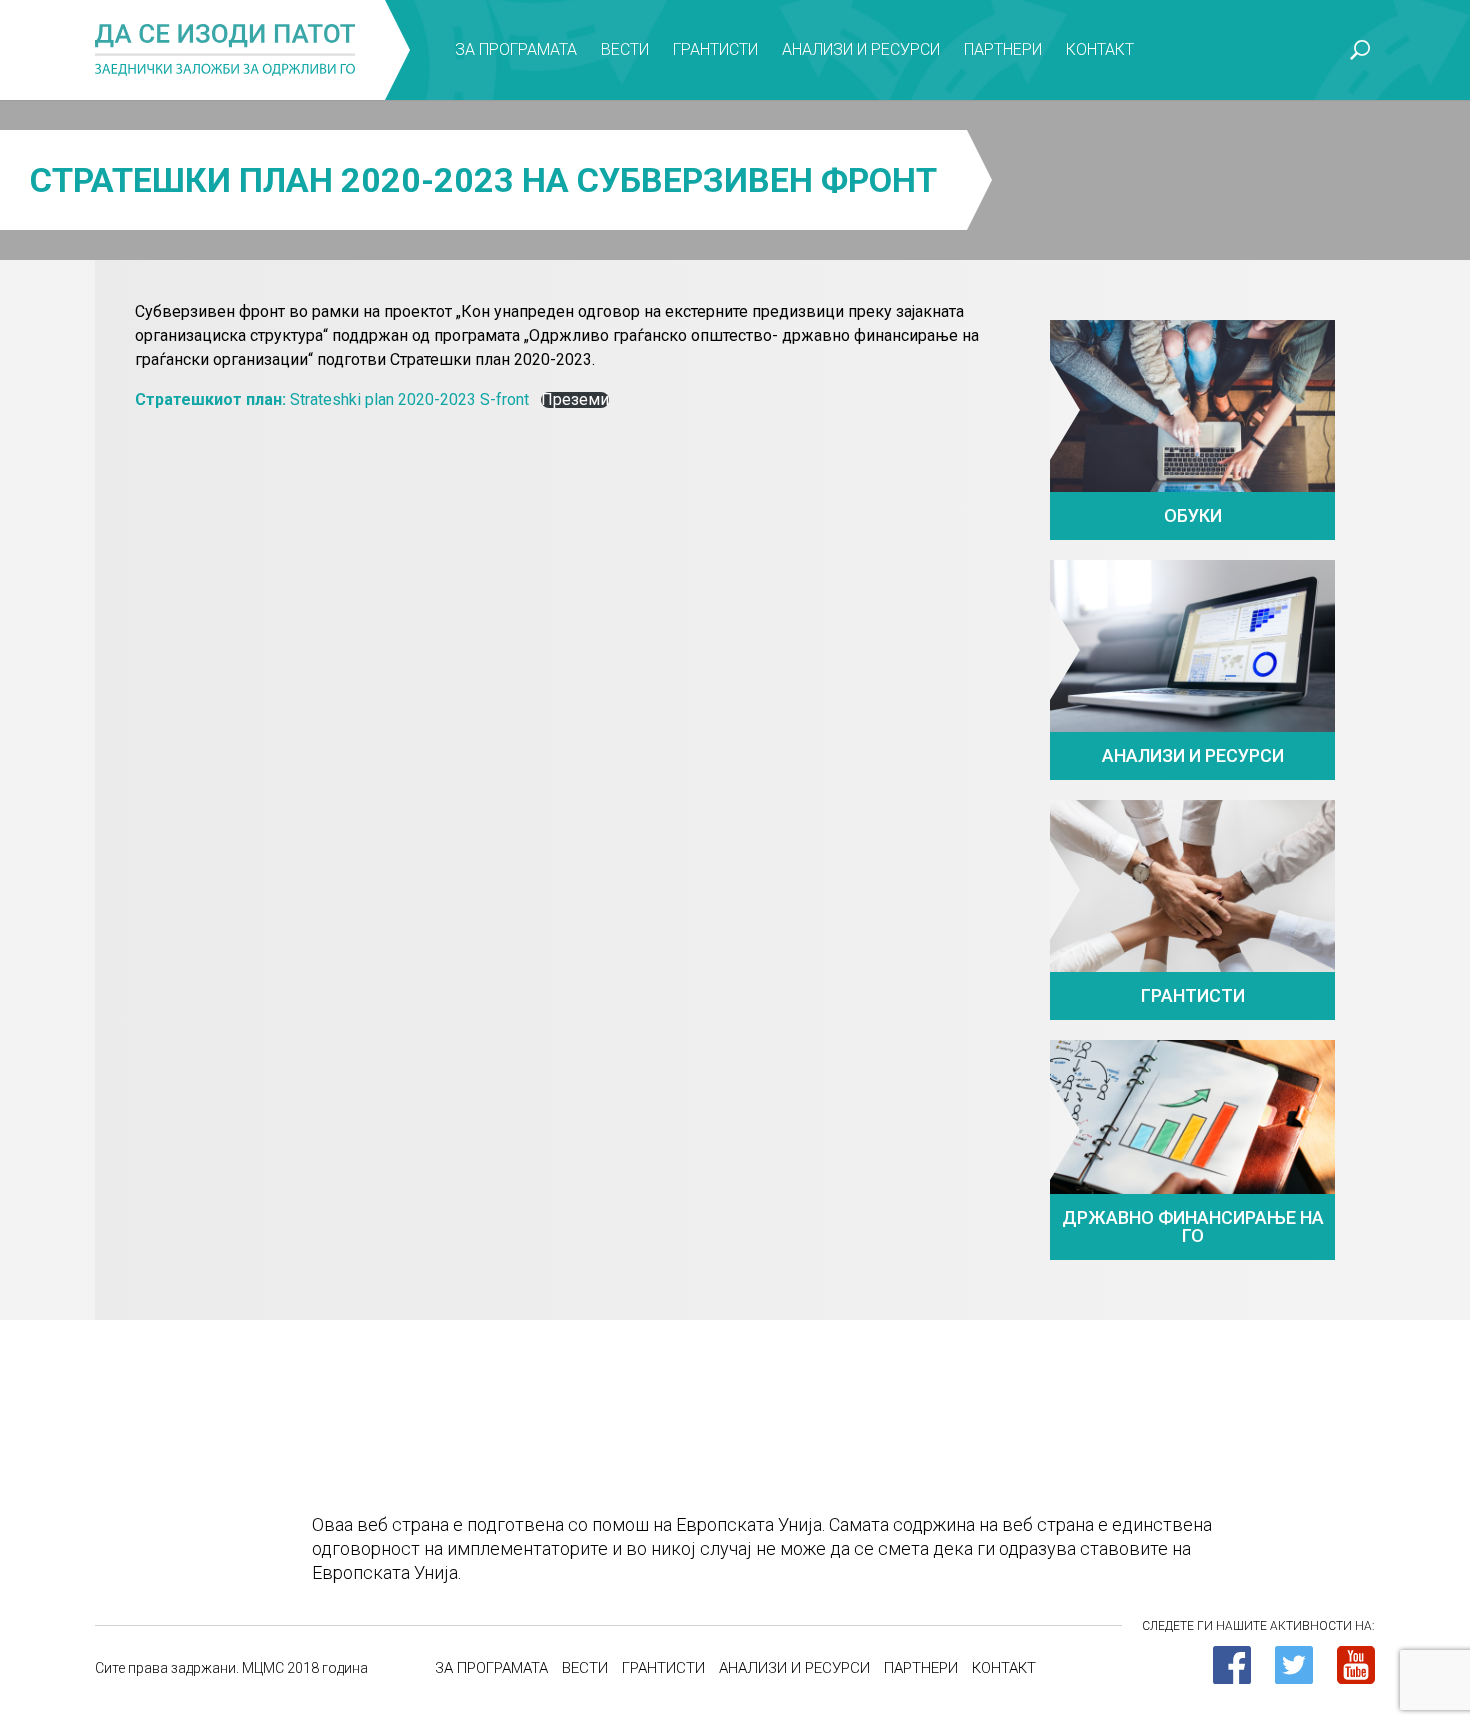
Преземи (575, 400)
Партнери (1003, 49)
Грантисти (715, 49)
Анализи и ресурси (861, 49)
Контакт (1100, 49)
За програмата (516, 49)
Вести (625, 49)
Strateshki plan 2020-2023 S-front (332, 399)
